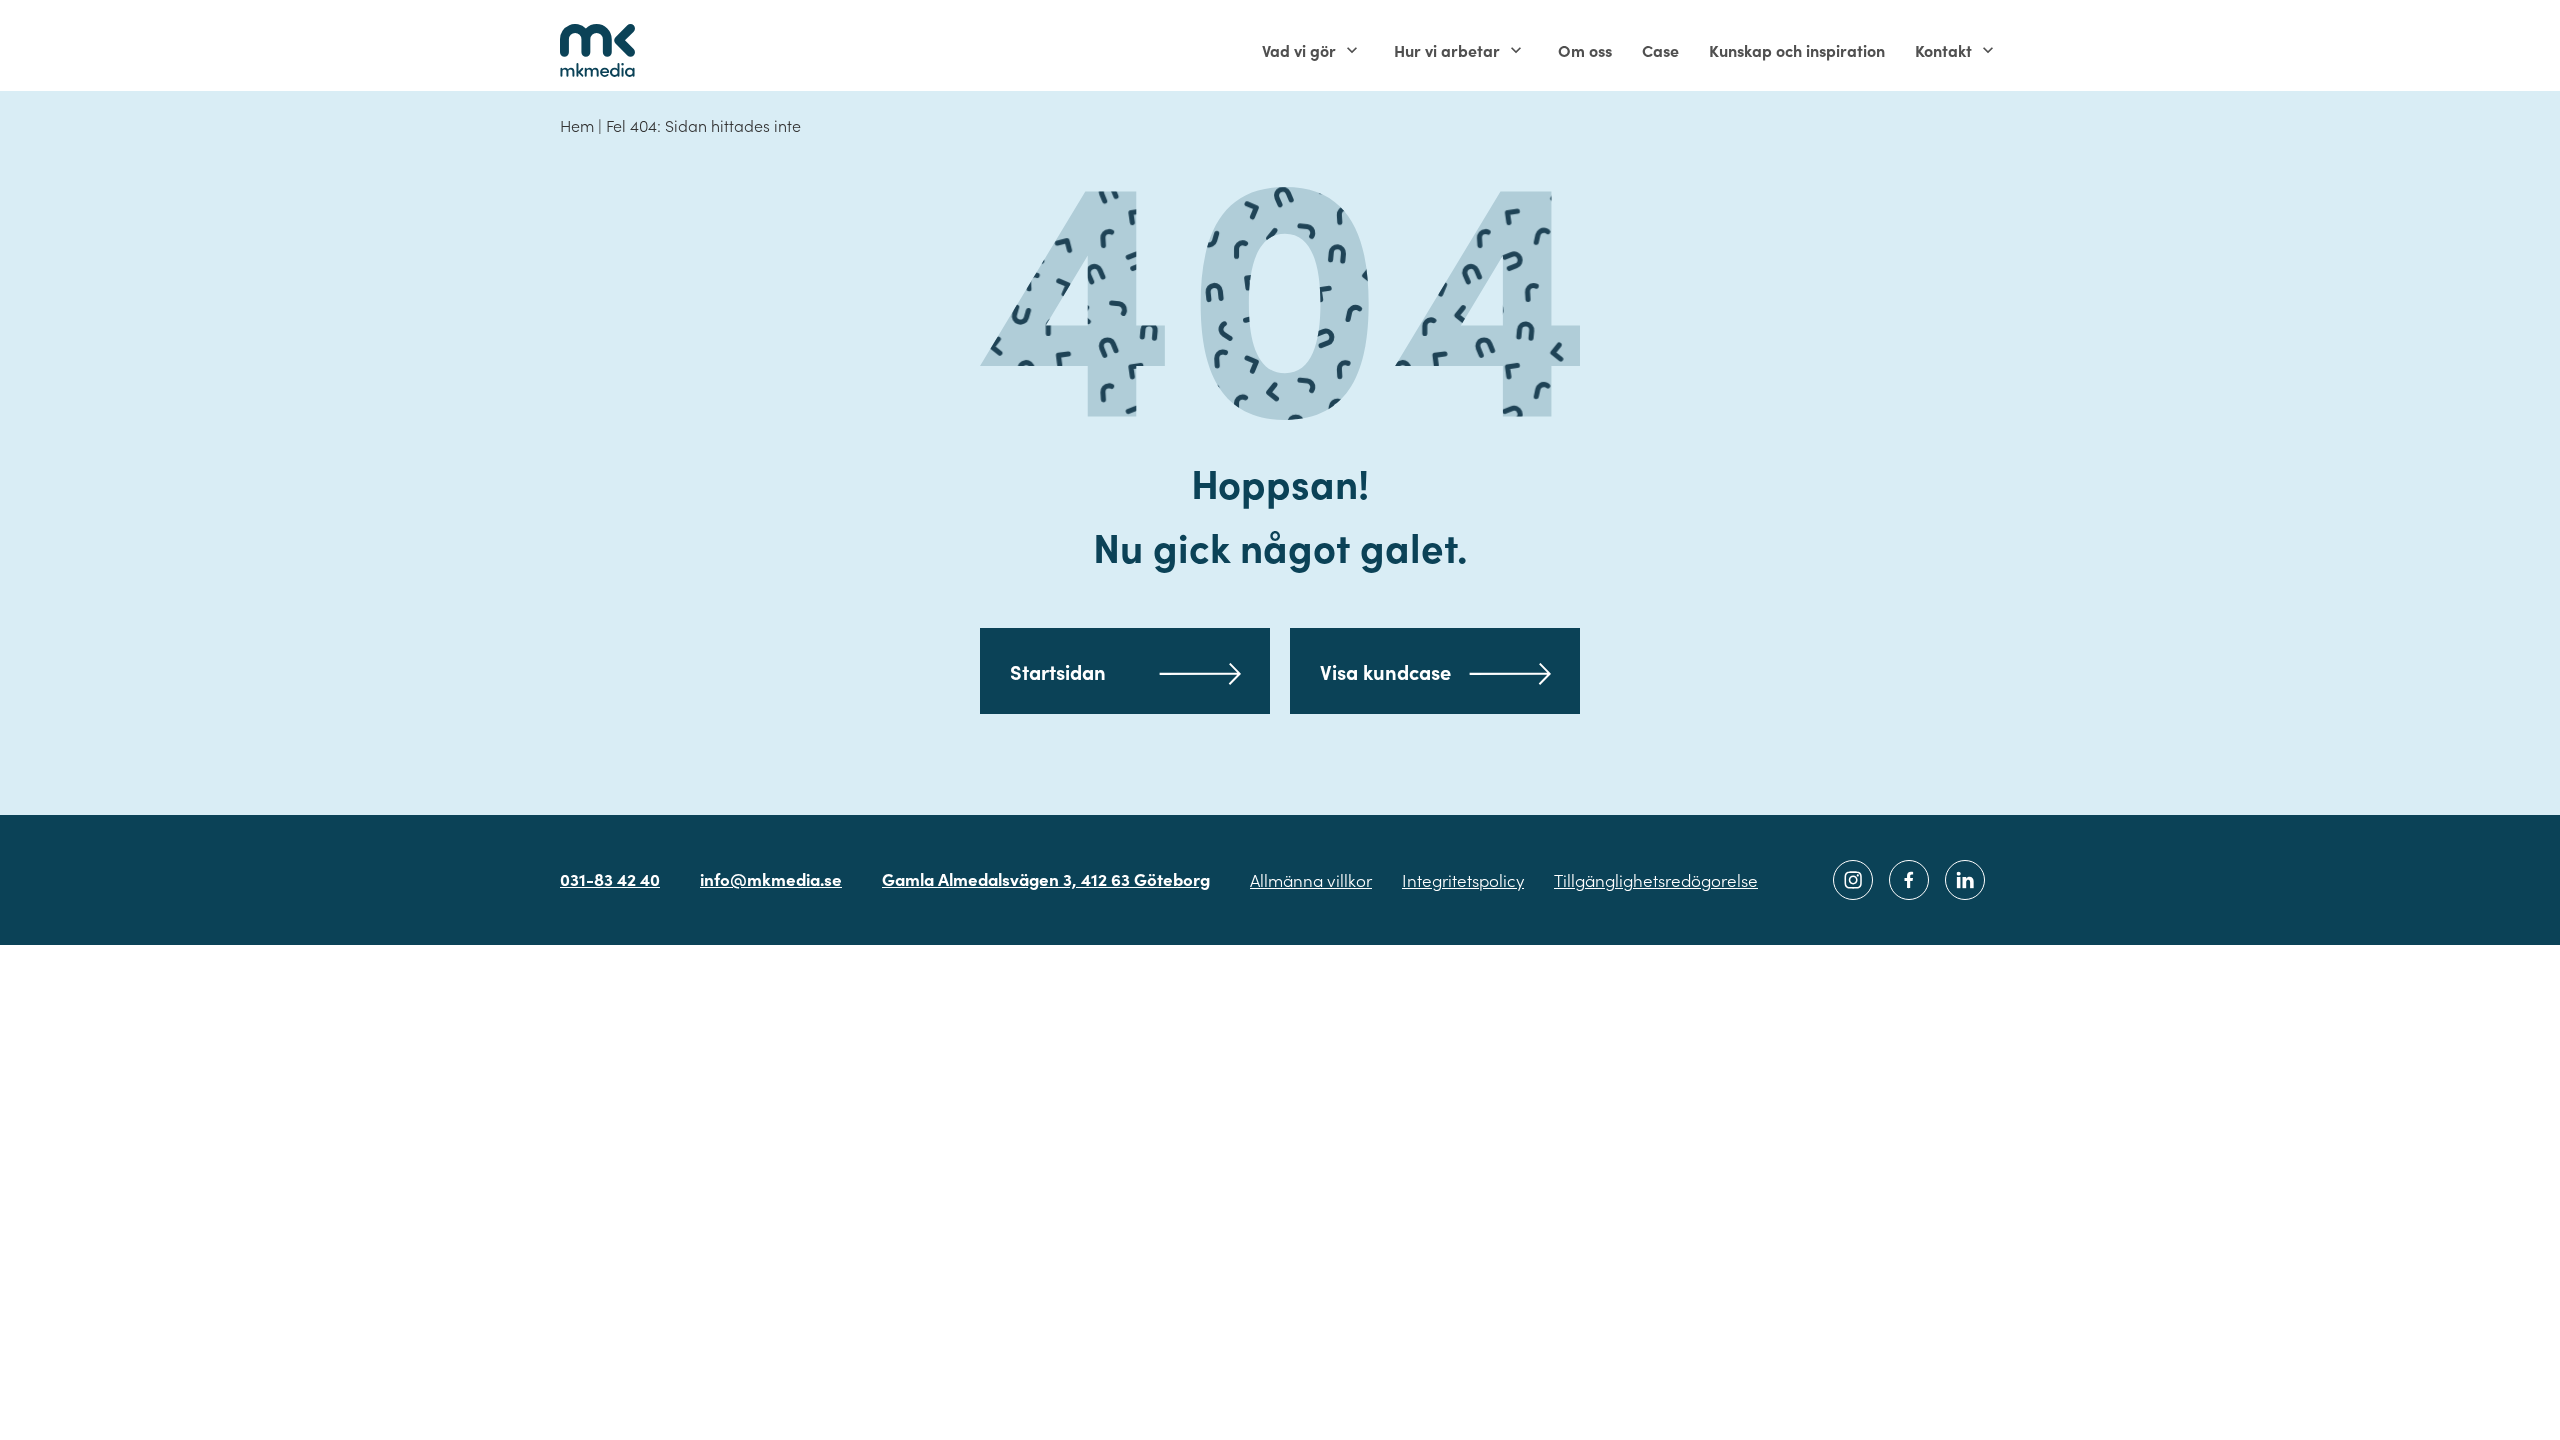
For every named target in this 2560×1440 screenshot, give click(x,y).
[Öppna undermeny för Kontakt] (1988, 50)
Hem (577, 125)
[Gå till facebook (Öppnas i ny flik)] (1909, 880)
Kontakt (1943, 50)
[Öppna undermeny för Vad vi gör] (1352, 50)
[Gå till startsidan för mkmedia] (597, 50)
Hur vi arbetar (1447, 50)
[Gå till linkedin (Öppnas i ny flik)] (1965, 880)
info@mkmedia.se (771, 879)
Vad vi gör (1299, 50)
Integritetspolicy (1463, 880)
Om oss (1585, 50)
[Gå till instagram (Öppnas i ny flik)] (1853, 880)
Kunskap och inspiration (1797, 50)
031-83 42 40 (610, 879)
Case (1660, 50)
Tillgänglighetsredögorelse (1656, 880)
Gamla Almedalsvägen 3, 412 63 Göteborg (1046, 879)
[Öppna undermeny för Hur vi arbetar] (1516, 50)
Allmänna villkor (1311, 880)
